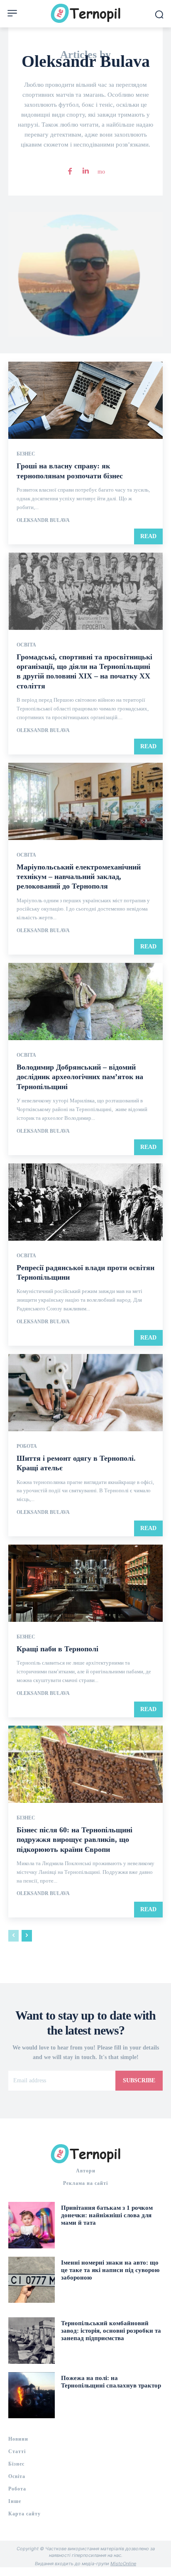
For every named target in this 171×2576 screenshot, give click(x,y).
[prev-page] (13, 1936)
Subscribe (139, 2080)
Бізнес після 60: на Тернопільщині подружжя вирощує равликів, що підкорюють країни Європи (75, 1840)
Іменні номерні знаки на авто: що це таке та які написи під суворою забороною (110, 2270)
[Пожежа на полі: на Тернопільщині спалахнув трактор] (32, 2395)
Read (148, 536)
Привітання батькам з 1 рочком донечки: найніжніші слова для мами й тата (107, 2215)
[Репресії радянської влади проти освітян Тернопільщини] (85, 1202)
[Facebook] (70, 170)
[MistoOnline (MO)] (101, 170)
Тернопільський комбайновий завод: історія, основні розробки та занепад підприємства (111, 2331)
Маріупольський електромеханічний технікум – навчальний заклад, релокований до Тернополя (79, 877)
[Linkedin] (85, 170)
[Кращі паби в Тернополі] (85, 1583)
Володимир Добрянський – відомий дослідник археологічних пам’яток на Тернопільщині (80, 1077)
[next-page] (27, 1936)
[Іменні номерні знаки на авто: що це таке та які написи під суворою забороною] (32, 2280)
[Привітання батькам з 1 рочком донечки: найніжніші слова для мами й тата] (32, 2225)
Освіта (26, 645)
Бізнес (26, 454)
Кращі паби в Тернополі (57, 1649)
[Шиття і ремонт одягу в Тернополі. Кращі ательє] (85, 1393)
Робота (27, 1446)
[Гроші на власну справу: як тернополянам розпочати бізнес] (85, 400)
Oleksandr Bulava (43, 520)
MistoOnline (123, 2564)
